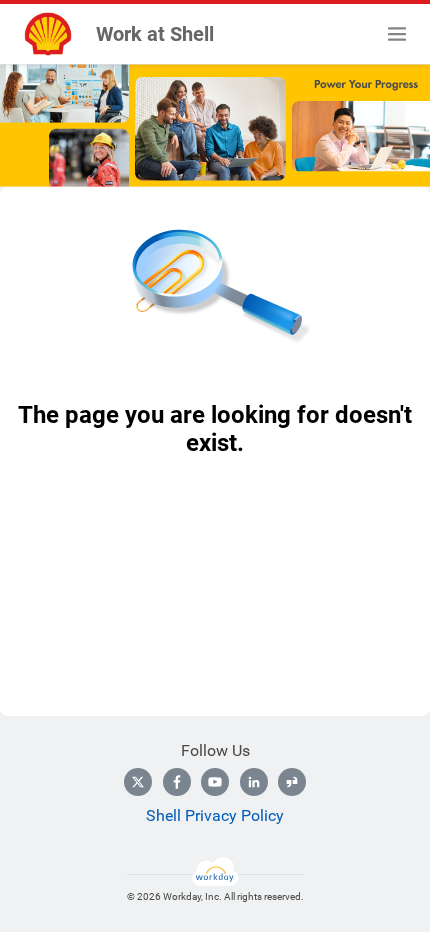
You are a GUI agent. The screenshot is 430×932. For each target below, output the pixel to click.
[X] (138, 782)
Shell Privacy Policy (215, 815)
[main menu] (397, 34)
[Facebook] (177, 782)
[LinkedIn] (254, 782)
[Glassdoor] (292, 782)
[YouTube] (215, 782)
